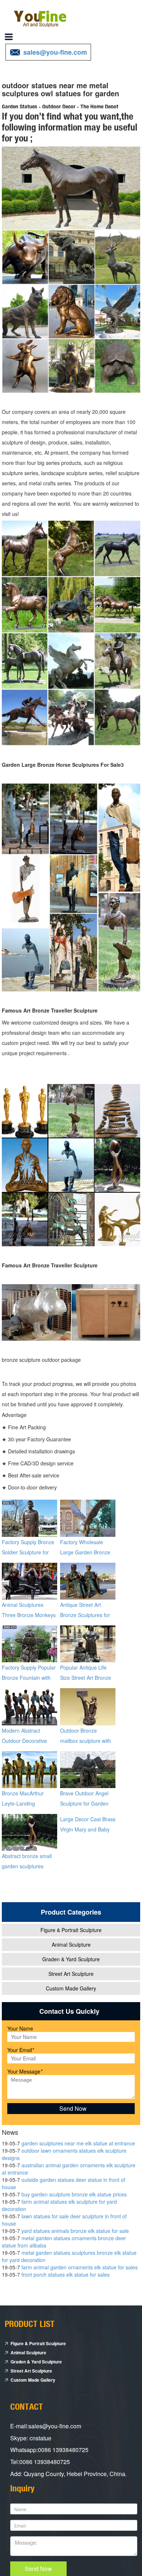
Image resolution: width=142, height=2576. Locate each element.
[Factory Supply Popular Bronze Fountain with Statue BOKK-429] (29, 1643)
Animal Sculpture (71, 1944)
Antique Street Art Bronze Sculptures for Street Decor (85, 1615)
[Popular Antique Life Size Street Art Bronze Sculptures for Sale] (88, 1643)
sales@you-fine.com (55, 52)
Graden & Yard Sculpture (71, 1959)
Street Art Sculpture (71, 1974)
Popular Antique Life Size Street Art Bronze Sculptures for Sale (86, 1678)
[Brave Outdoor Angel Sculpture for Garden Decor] (88, 1769)
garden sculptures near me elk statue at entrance (78, 2143)
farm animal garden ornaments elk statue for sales (80, 2267)
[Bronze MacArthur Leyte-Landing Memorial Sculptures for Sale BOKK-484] (29, 1769)
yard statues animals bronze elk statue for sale (75, 2231)
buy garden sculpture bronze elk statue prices (74, 2194)
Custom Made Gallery (71, 1988)
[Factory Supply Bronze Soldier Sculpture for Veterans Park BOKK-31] (29, 1518)
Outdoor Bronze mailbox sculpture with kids (86, 1741)
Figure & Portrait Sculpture (71, 1930)
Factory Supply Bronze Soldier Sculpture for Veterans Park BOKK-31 (29, 1552)
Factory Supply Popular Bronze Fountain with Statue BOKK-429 (29, 1678)
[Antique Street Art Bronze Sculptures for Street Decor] (88, 1580)
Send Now (38, 2569)
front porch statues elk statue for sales (66, 2274)
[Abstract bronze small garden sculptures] (29, 1831)
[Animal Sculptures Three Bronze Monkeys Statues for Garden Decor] (29, 1580)
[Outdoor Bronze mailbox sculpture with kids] (88, 1706)
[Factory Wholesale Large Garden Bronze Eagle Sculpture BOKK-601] (88, 1518)
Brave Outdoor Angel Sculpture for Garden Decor (84, 1803)
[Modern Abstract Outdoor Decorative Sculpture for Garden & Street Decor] (29, 1706)
